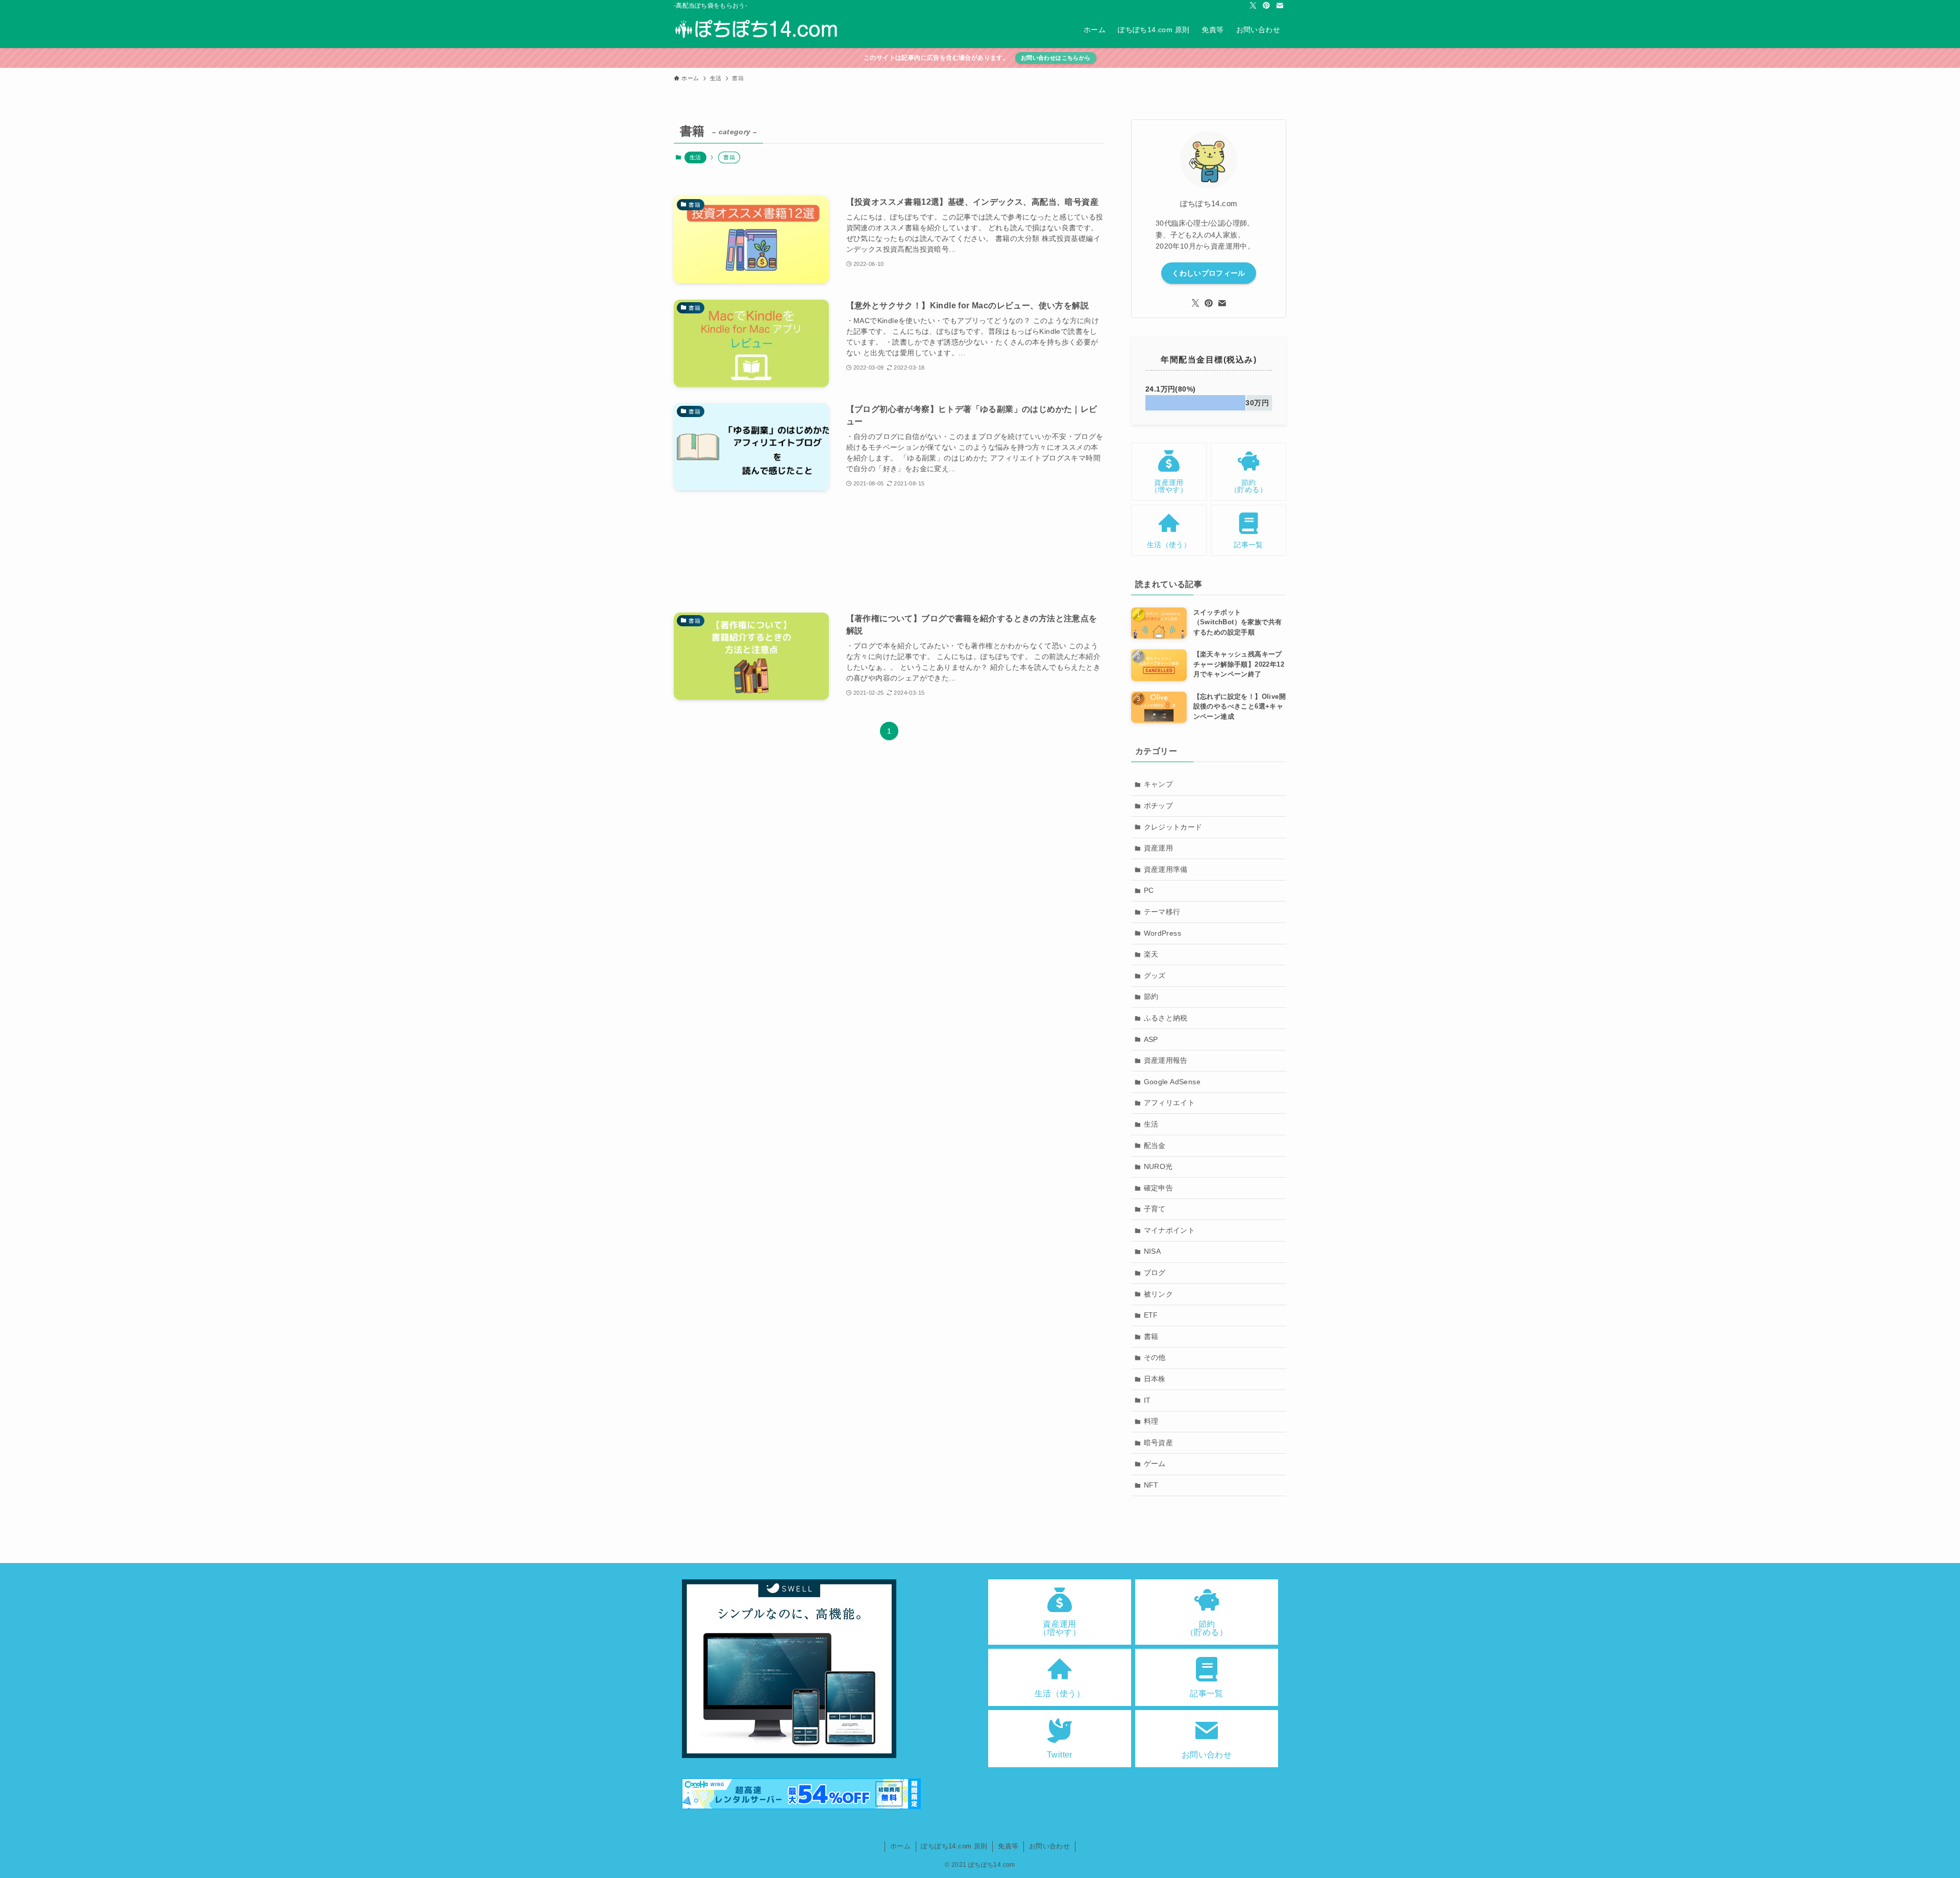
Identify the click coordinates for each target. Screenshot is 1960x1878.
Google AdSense (1172, 1082)
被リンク (1159, 1294)
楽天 (1151, 954)
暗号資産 (1159, 1443)
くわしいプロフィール (1209, 273)
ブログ (1155, 1273)
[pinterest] (1266, 6)
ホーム (900, 1846)
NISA (1153, 1251)
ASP (1151, 1039)
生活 (695, 157)
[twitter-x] (1253, 6)
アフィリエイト (1170, 1103)
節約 (1151, 996)
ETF (1151, 1315)
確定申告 (1159, 1188)
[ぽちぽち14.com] (757, 30)
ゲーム (1155, 1464)
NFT (1151, 1485)
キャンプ (1159, 784)
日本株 (1155, 1379)
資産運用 (1159, 848)
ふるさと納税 (1166, 1018)
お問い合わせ (1049, 1846)
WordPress (1163, 933)
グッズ (1155, 975)
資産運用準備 (1166, 869)
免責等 (1008, 1846)
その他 (1155, 1357)
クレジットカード (1173, 827)
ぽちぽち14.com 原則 (954, 1846)
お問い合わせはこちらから (1056, 58)
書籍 (1151, 1336)
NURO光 (1158, 1166)
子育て (1155, 1209)
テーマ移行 (1162, 912)
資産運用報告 (1166, 1060)
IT (1147, 1400)
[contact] (1280, 6)
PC (1149, 890)
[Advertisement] (889, 552)
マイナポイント (1170, 1230)
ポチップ (1159, 806)
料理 (1151, 1421)
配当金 (1155, 1145)
